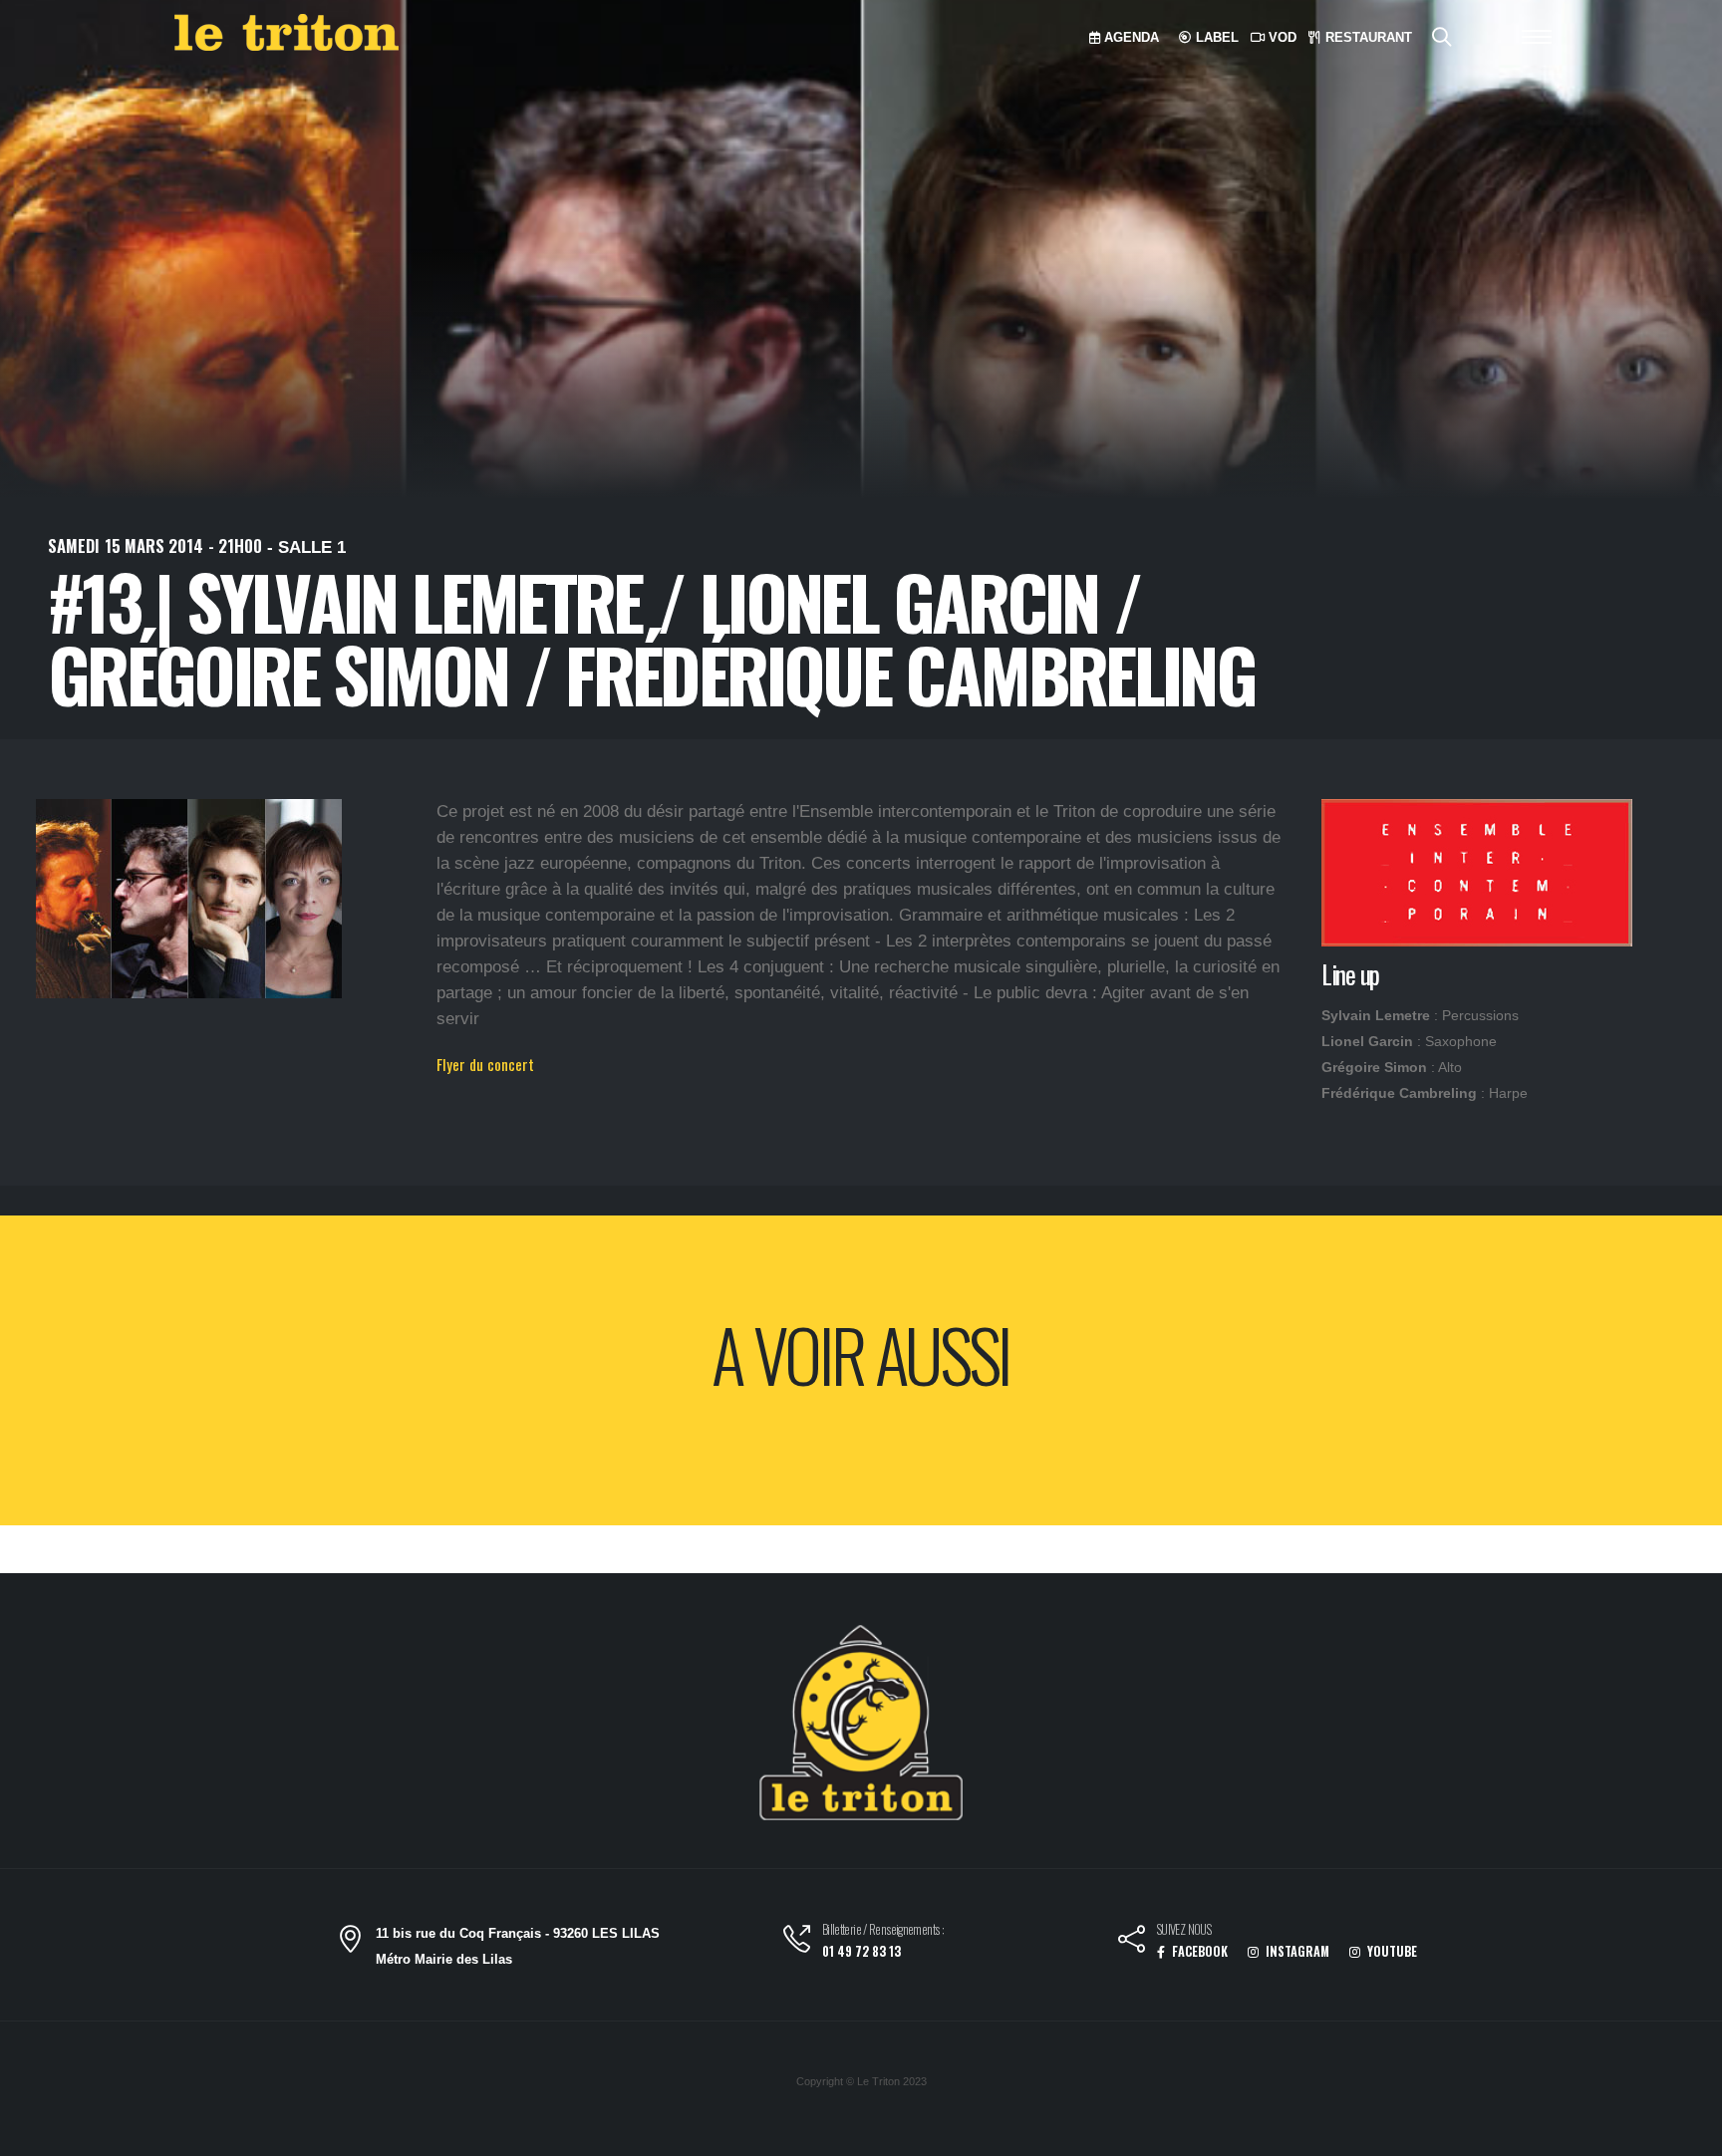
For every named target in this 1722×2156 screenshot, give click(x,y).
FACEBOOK (1198, 1951)
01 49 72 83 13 (861, 1951)
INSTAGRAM (1296, 1951)
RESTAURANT (1367, 37)
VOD (1281, 37)
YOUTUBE (1391, 1951)
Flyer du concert (485, 1064)
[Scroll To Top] (1687, 2134)
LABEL (1215, 37)
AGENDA (1130, 37)
